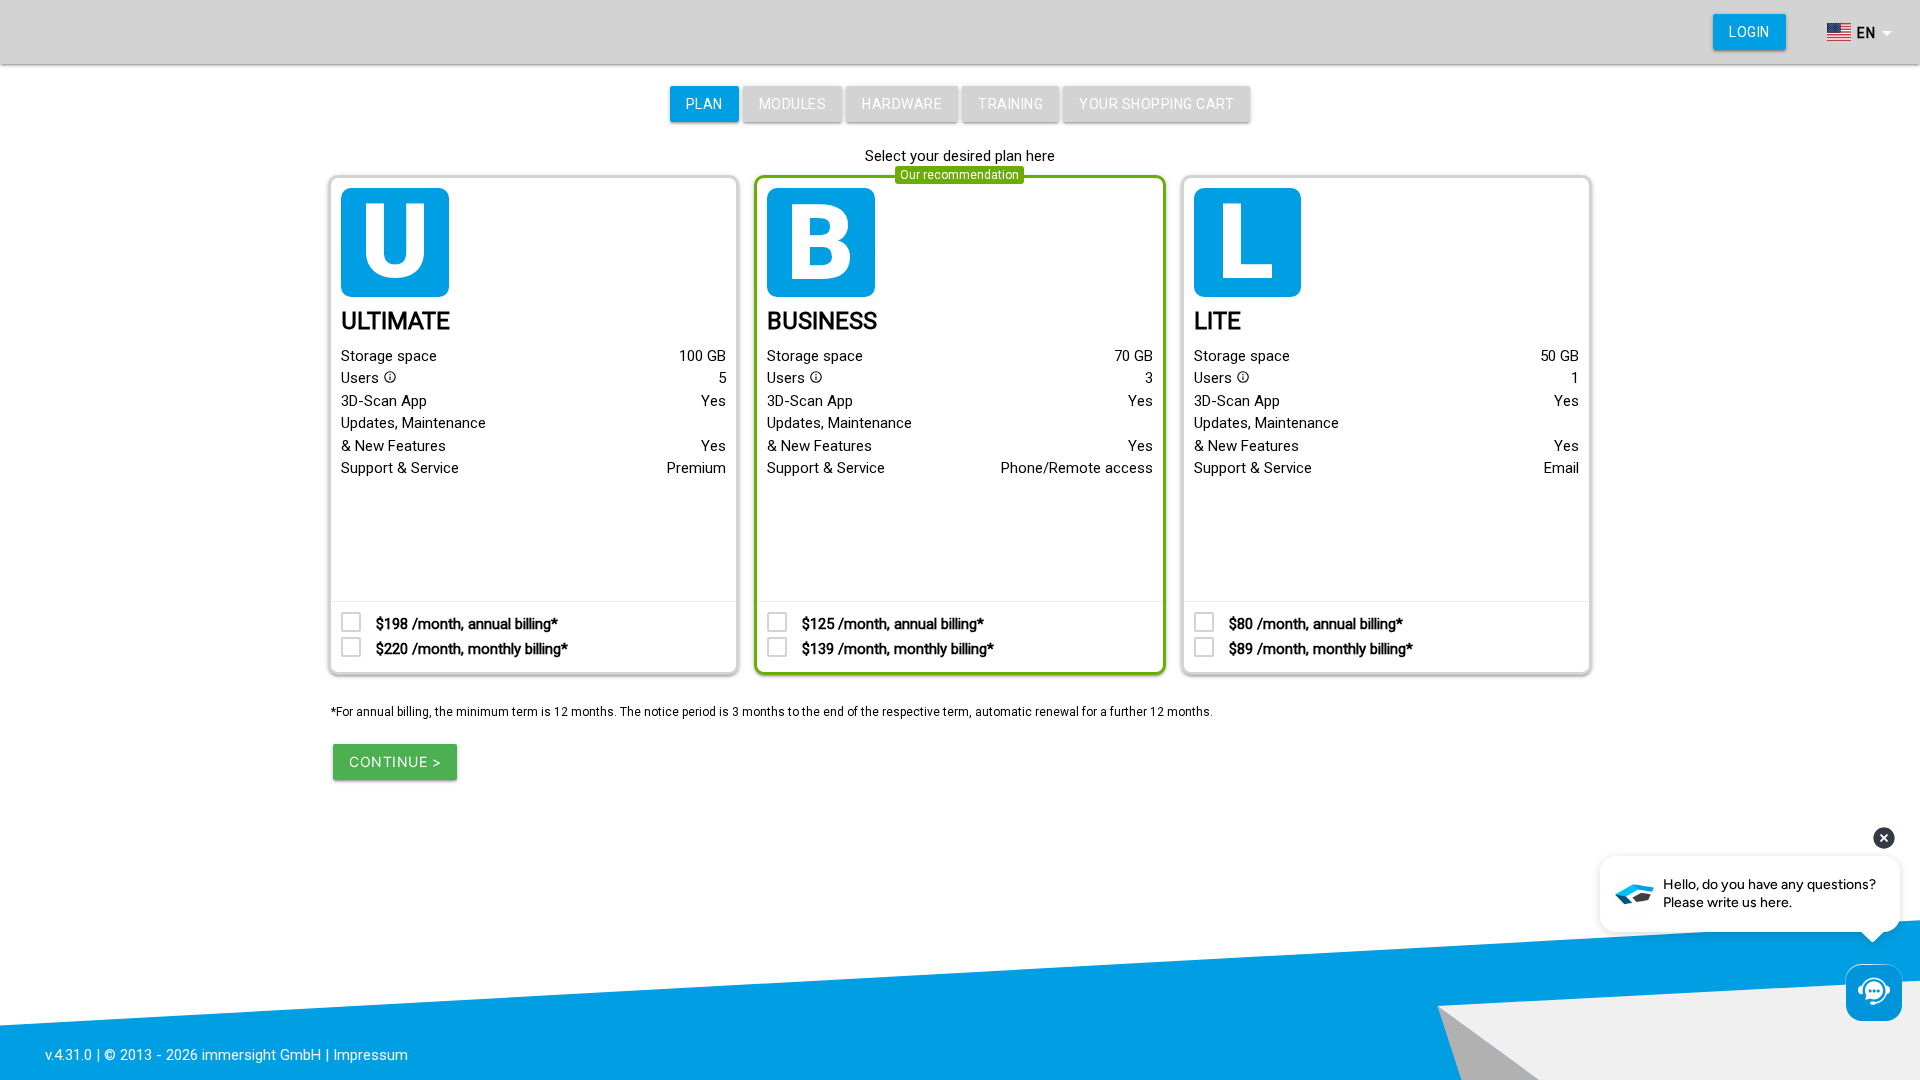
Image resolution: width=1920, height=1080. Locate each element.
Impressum (370, 1055)
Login (1749, 32)
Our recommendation (959, 175)
